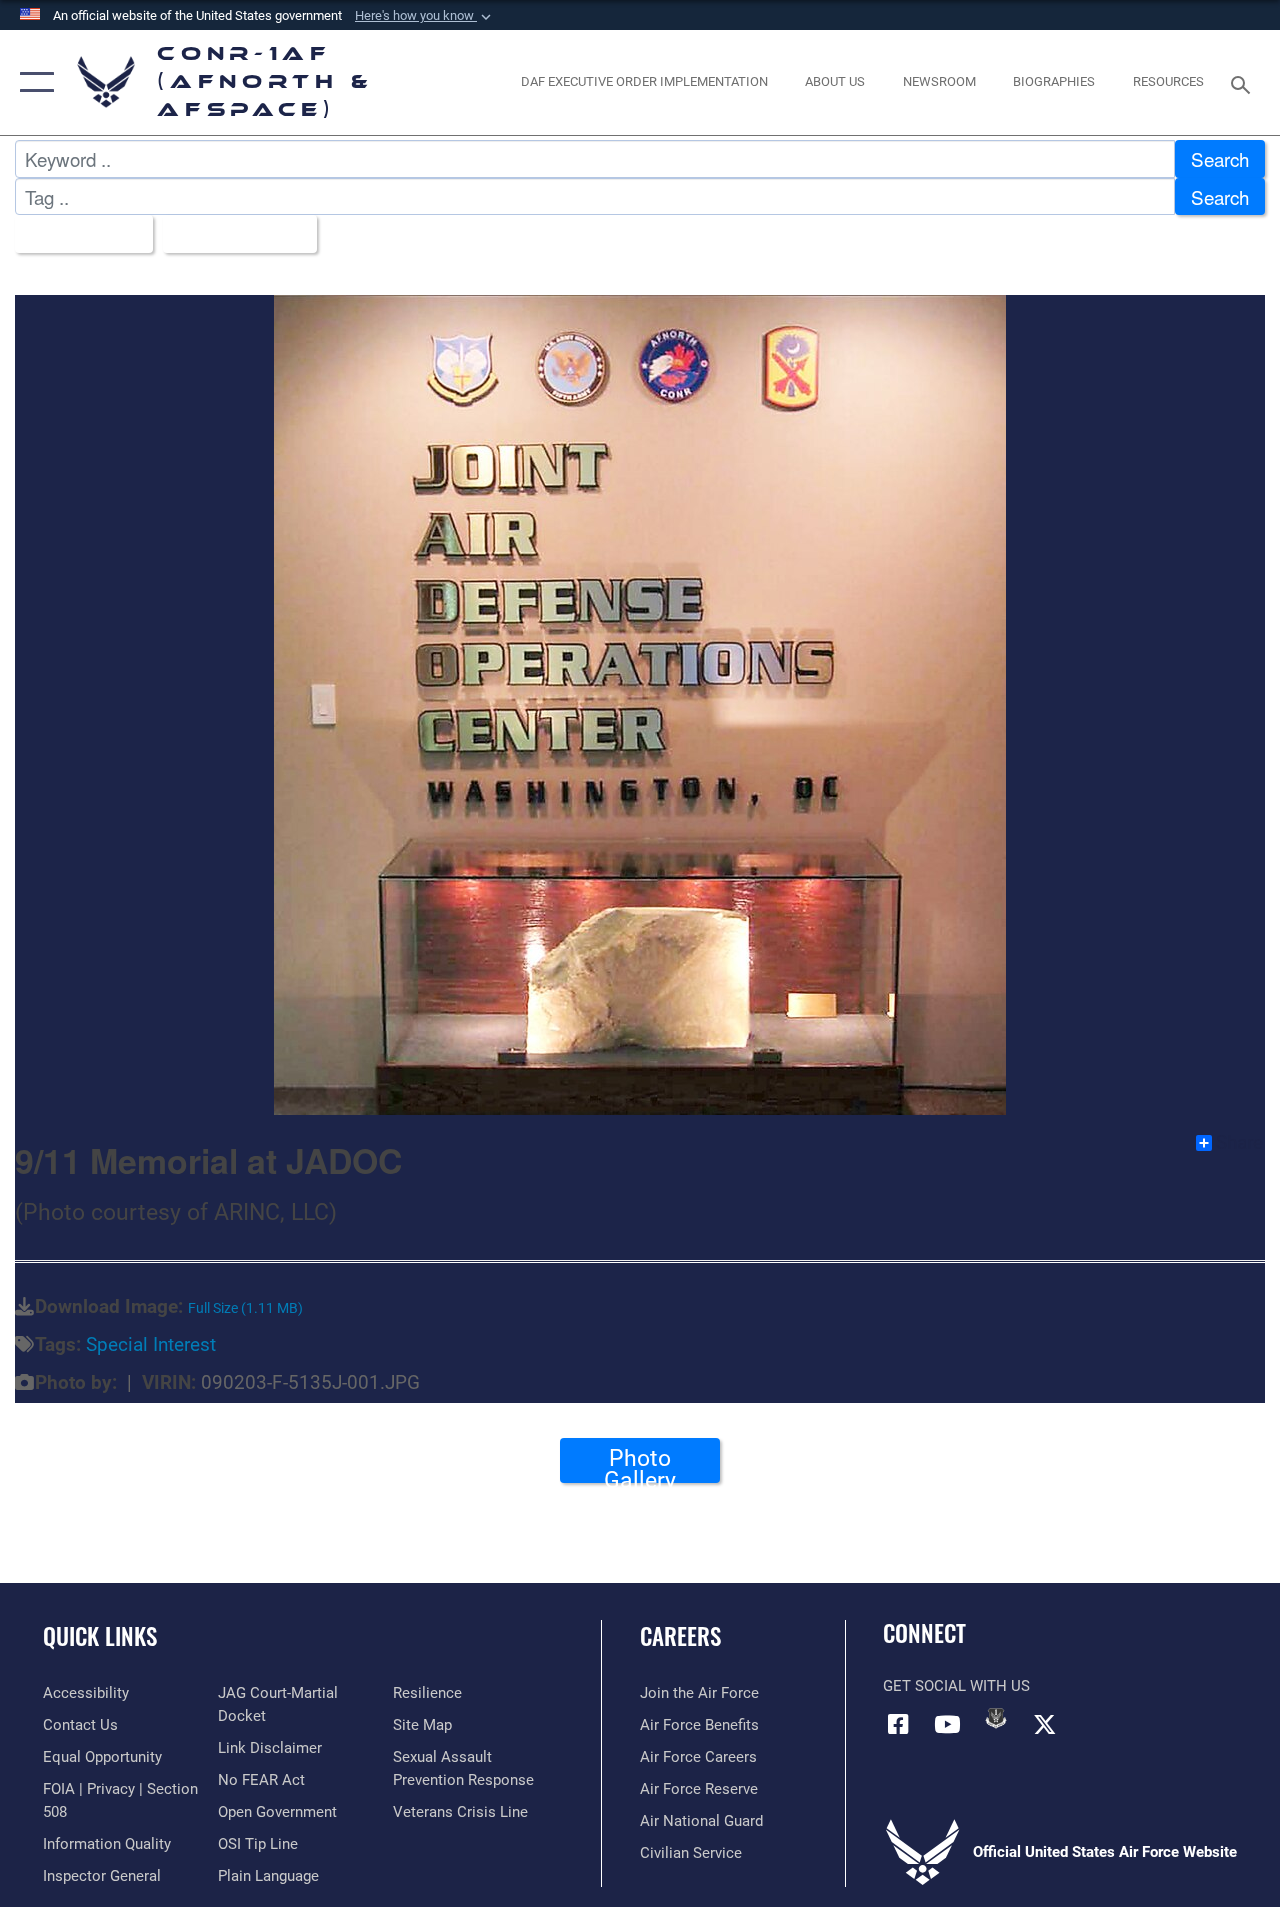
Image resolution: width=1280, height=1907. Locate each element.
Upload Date (232, 233)
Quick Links (100, 1636)
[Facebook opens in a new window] (898, 1724)
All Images (76, 233)
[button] (425, 16)
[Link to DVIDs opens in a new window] (996, 1718)
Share (1239, 1143)
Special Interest (151, 1345)
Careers (680, 1636)
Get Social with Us (956, 1686)
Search (1220, 158)
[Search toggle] (1244, 82)
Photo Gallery (640, 1464)
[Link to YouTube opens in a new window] (947, 1724)
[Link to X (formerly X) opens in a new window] (1045, 1724)
